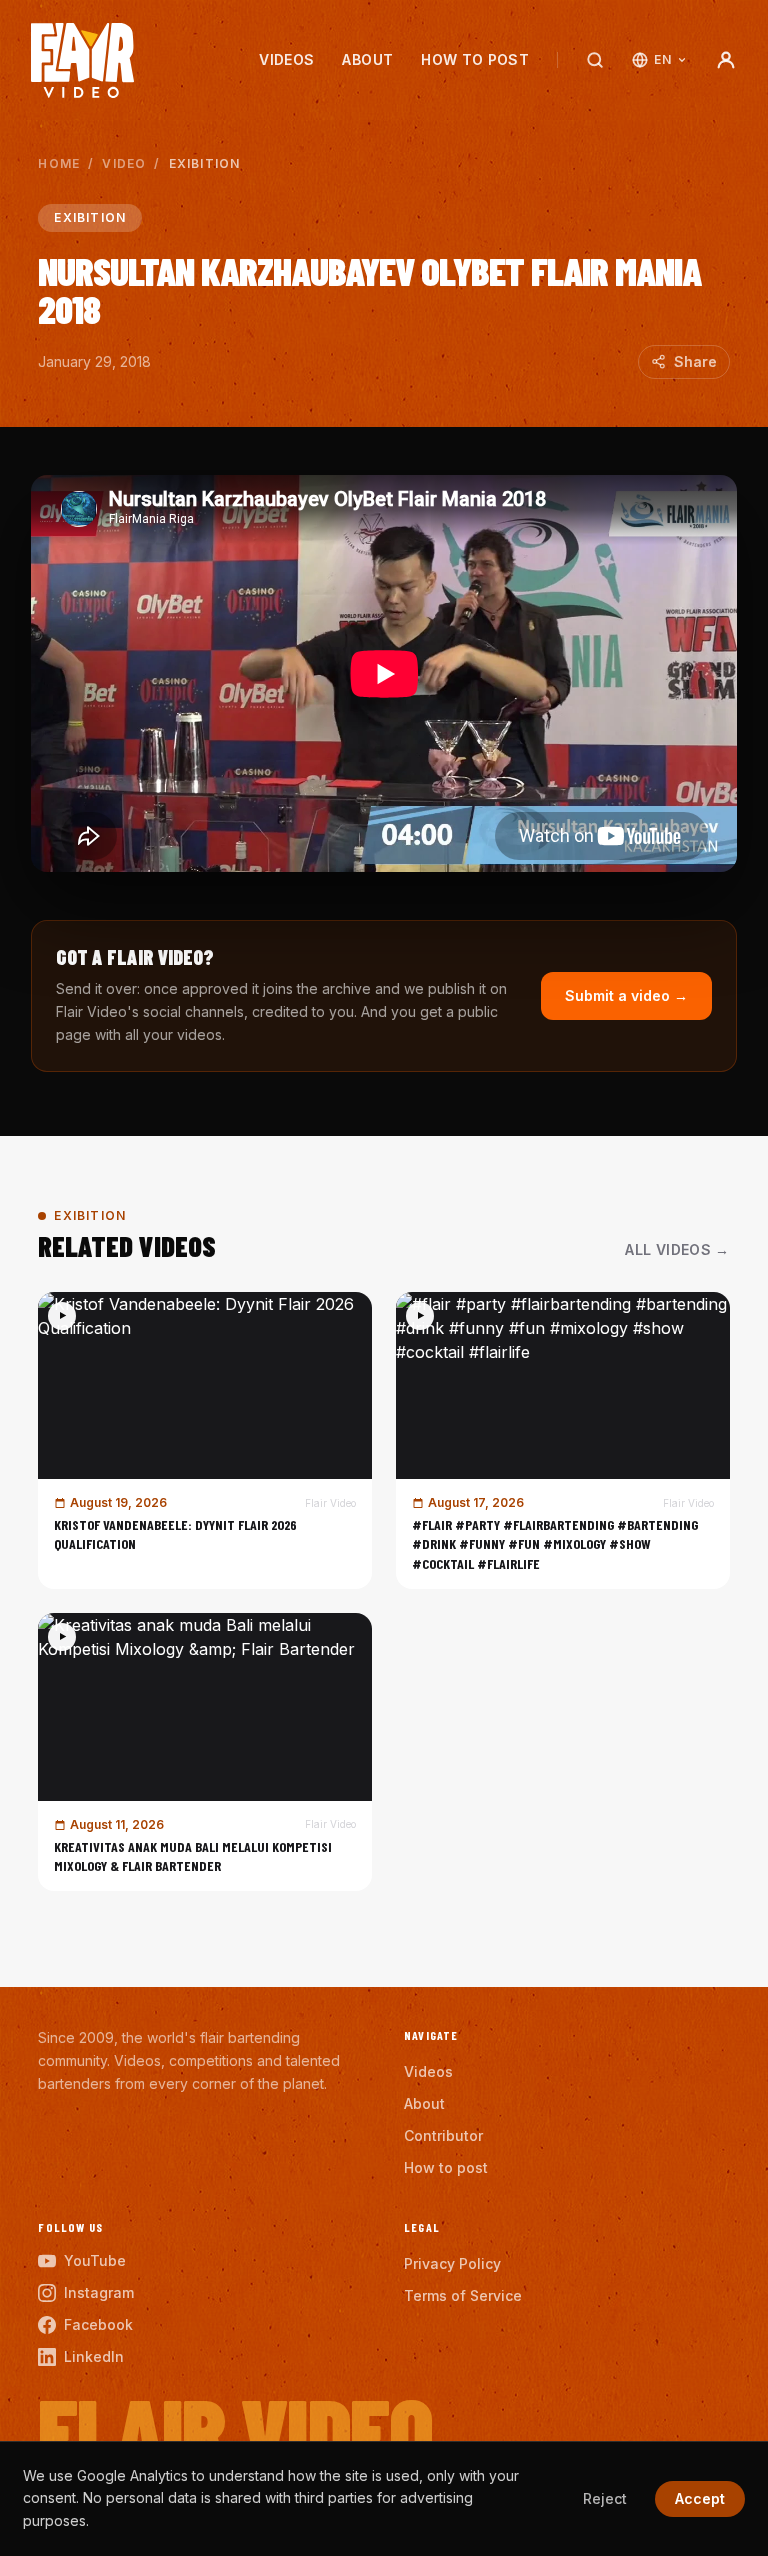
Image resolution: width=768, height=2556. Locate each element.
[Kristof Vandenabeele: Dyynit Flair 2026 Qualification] (205, 1440)
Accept (700, 2498)
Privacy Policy (452, 2263)
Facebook (98, 2324)
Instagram (99, 2292)
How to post (475, 59)
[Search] (595, 60)
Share (695, 361)
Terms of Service (463, 2295)
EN (662, 59)
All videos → (677, 1249)
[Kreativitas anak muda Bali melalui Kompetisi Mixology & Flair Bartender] (205, 1752)
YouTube (95, 2260)
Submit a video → (626, 995)
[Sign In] (726, 60)
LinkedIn (94, 2356)
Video (124, 163)
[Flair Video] (82, 60)
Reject (605, 2498)
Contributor (443, 2135)
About (367, 59)
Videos (286, 59)
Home (59, 163)
